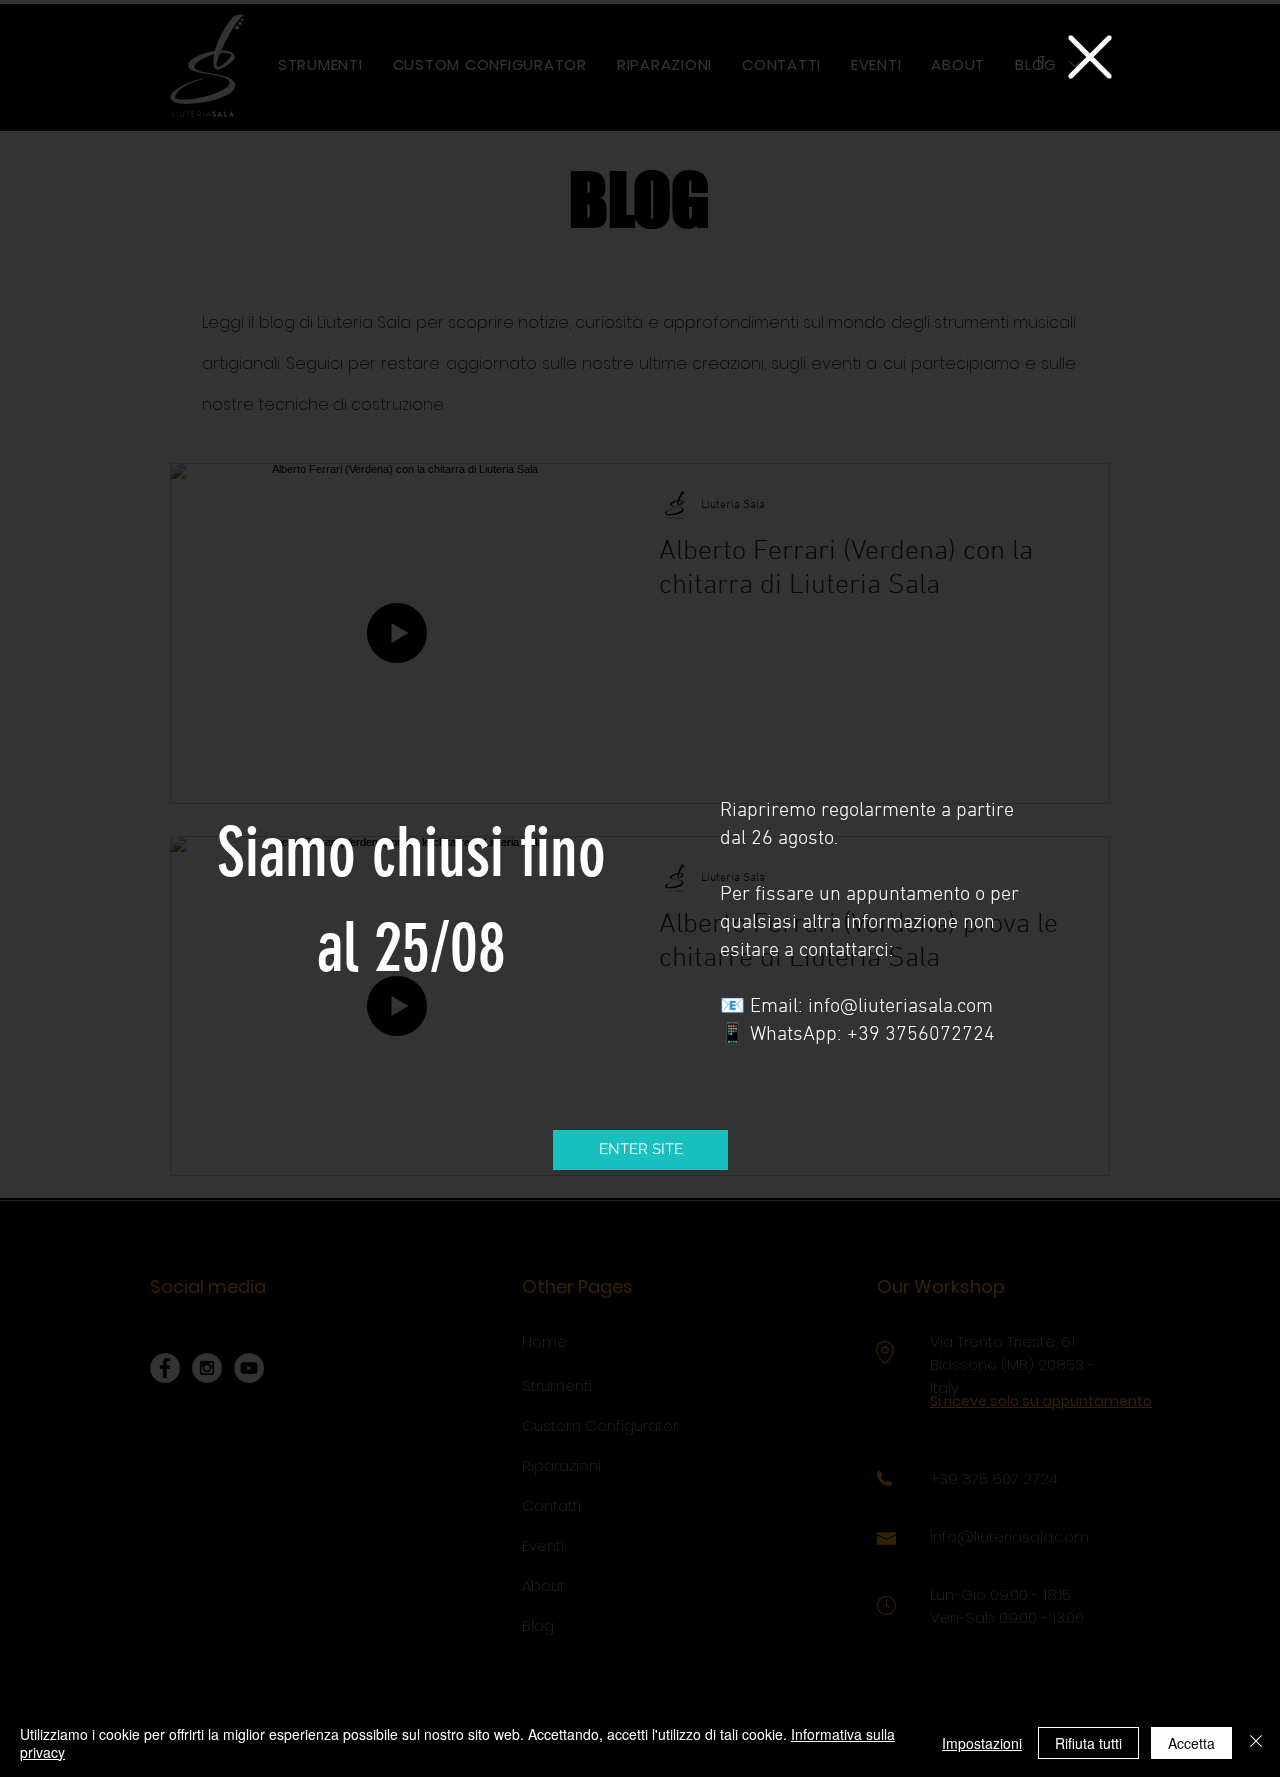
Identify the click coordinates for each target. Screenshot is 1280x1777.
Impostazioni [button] (982, 1743)
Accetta (1191, 1743)
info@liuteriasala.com (900, 1007)
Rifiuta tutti (1088, 1743)
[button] (1090, 57)
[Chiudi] (1256, 1743)
